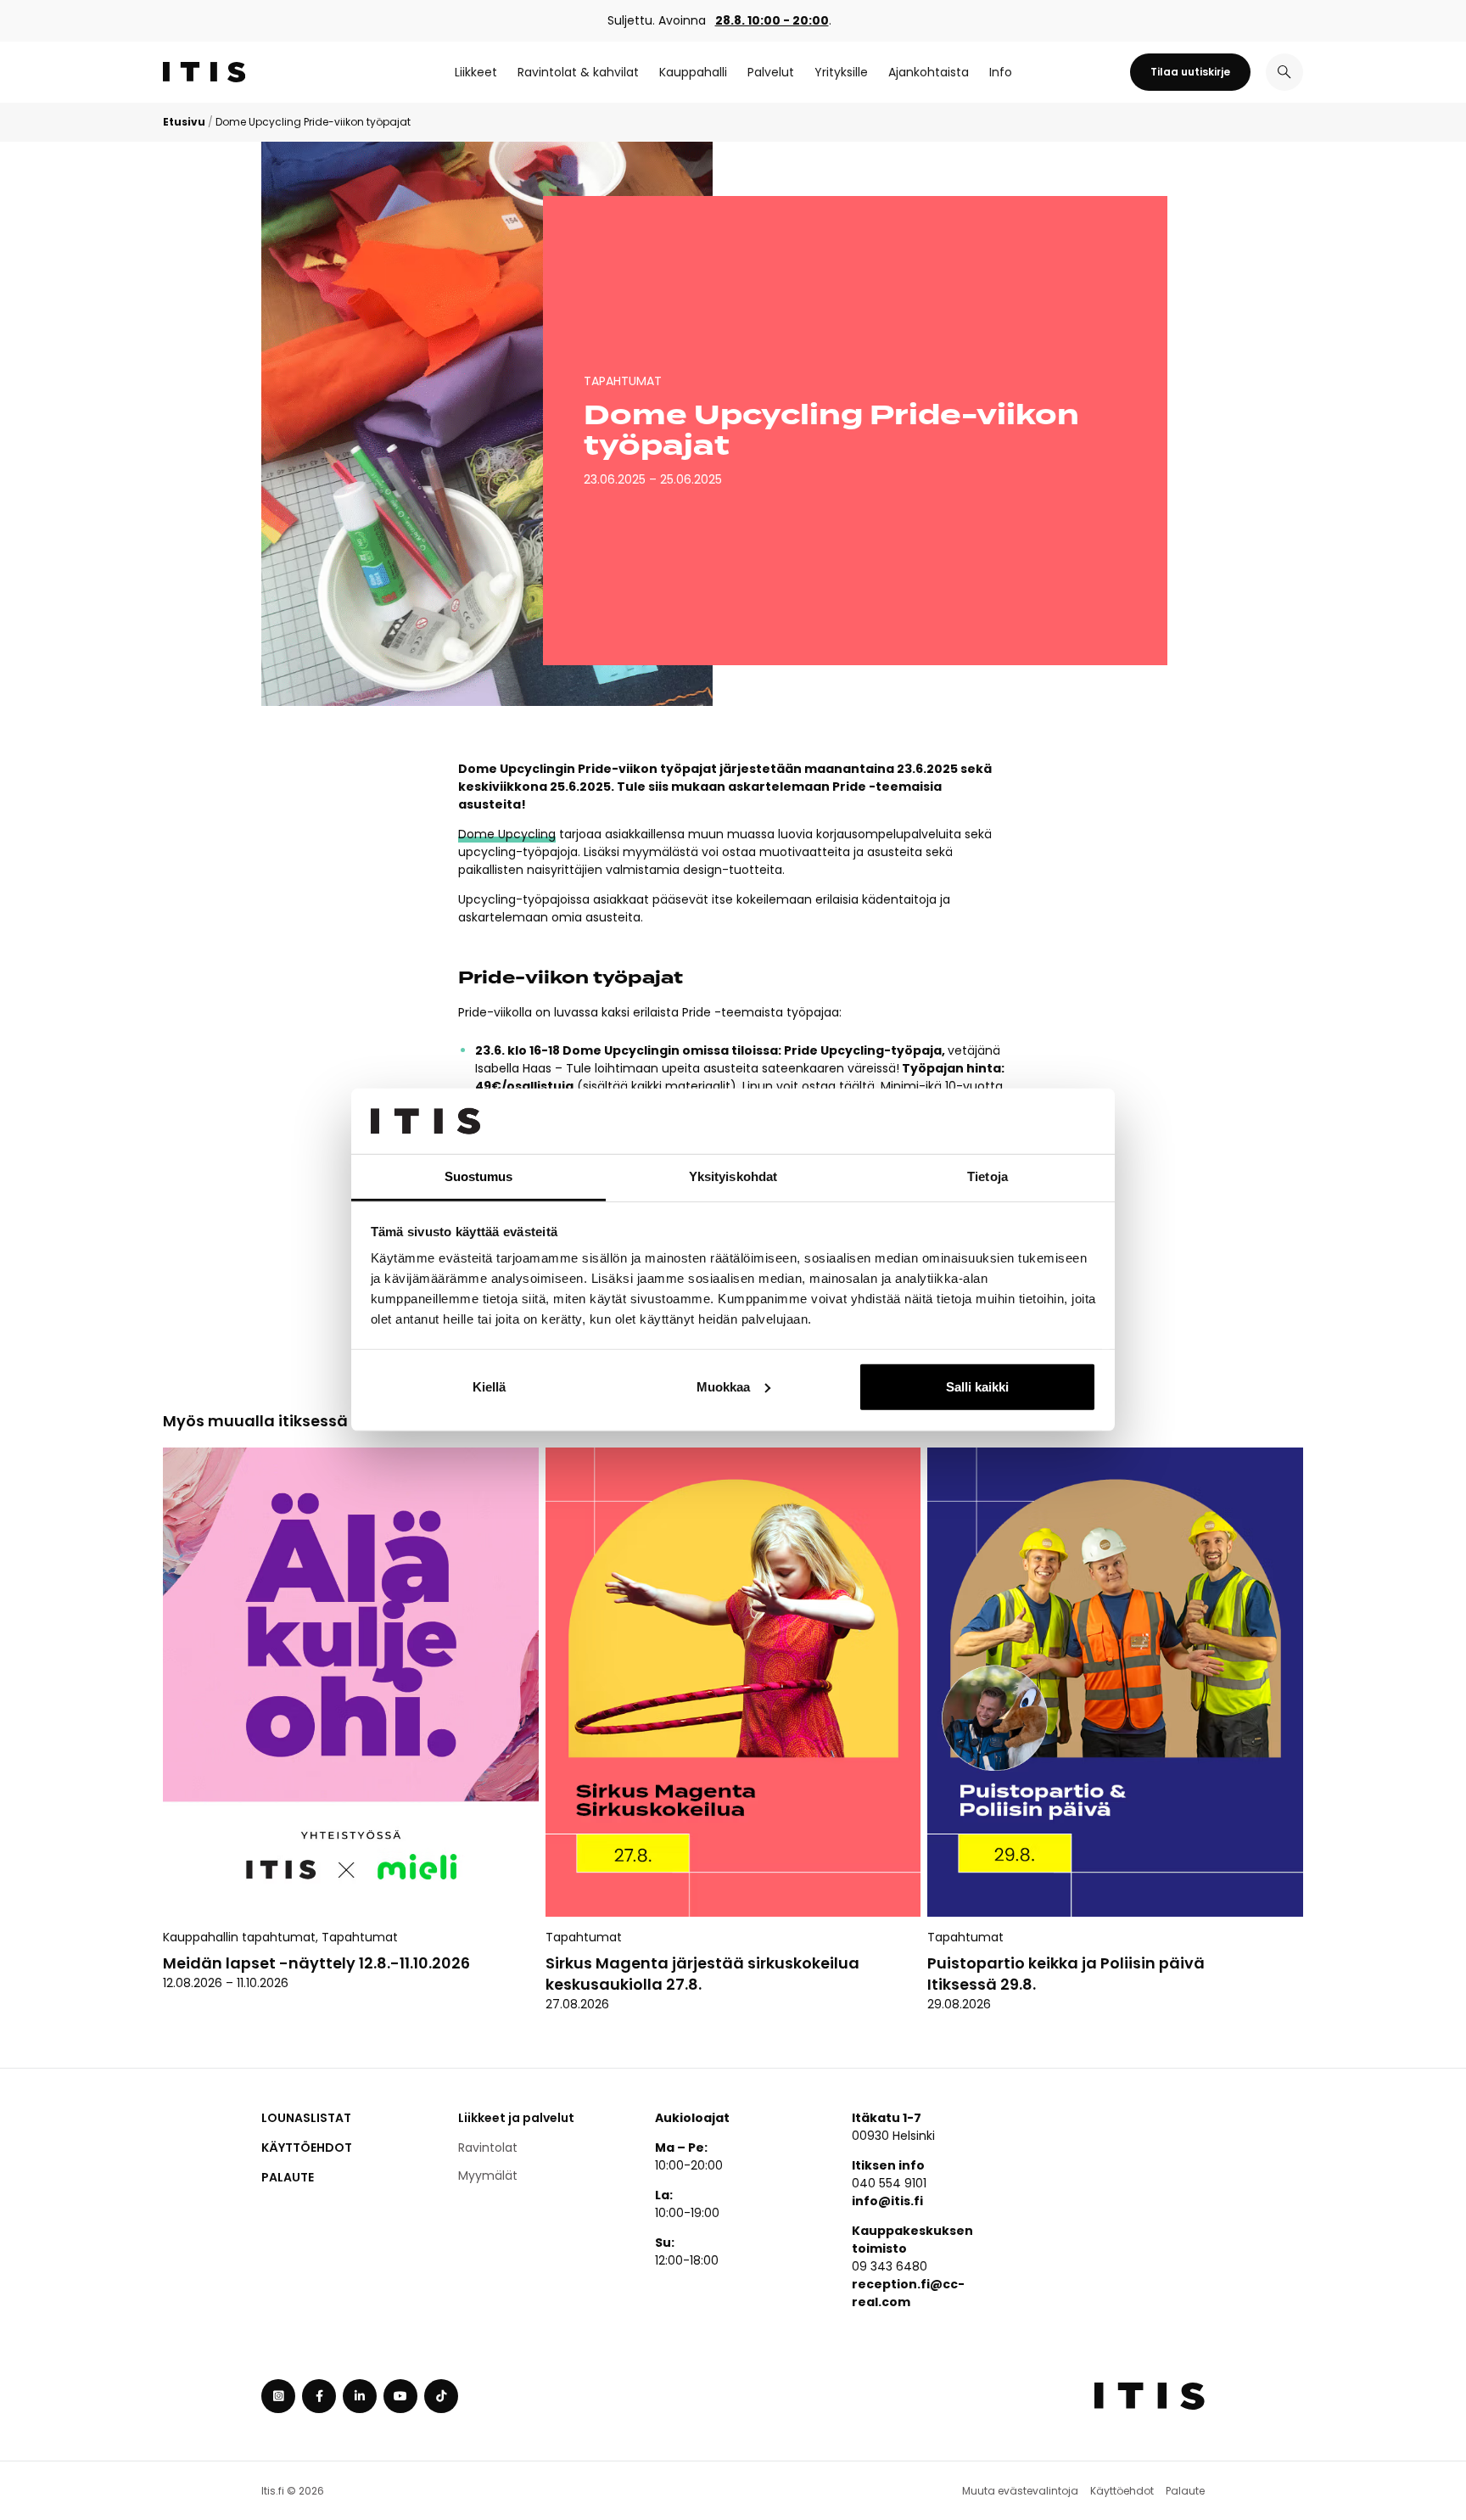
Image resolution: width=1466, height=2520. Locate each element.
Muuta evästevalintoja (1020, 2491)
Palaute (288, 2177)
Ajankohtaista (929, 72)
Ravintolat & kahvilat (578, 72)
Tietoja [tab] (988, 1176)
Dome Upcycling (507, 834)
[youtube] (400, 2396)
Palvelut (771, 72)
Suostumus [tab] (479, 1176)
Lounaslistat (306, 2118)
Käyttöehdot (307, 2148)
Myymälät (488, 2176)
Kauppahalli (693, 72)
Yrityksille (841, 72)
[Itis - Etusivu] (204, 72)
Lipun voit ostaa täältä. (810, 1086)
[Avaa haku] (1284, 72)
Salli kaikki (977, 1387)
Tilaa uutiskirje (1190, 72)
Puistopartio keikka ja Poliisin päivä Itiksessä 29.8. (1066, 1974)
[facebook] (319, 2396)
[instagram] (278, 2396)
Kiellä (489, 1387)
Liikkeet (476, 72)
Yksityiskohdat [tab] (733, 1176)
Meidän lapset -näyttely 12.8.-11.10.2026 (318, 1963)
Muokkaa (723, 1387)
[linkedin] (360, 2396)
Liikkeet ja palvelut (516, 2118)
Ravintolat (488, 2148)
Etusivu (184, 122)
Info (1001, 72)
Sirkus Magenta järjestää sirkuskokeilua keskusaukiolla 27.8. (702, 1974)
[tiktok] (441, 2396)
